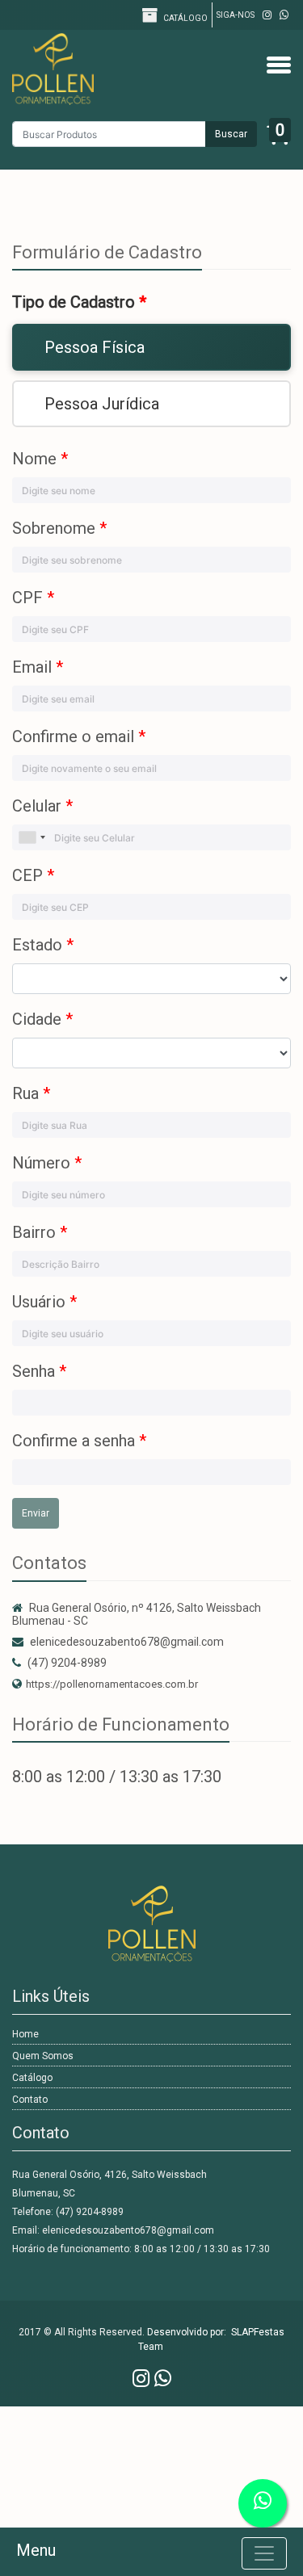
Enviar (36, 1513)
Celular (42, 806)
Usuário (44, 1302)
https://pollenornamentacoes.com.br (112, 1684)
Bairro (40, 1232)
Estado (43, 945)
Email (38, 667)
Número (47, 1163)
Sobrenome (59, 528)
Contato (30, 2100)
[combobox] (32, 837)
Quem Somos (43, 2056)
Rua (31, 1093)
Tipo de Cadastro (79, 302)
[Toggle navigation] (264, 2553)
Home (25, 2034)
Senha (39, 1371)
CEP (33, 875)
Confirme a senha (79, 1441)
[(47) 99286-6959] (284, 15)
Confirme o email (79, 736)
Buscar (231, 134)
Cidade (42, 1019)
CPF (33, 598)
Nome (40, 459)
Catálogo (185, 18)
